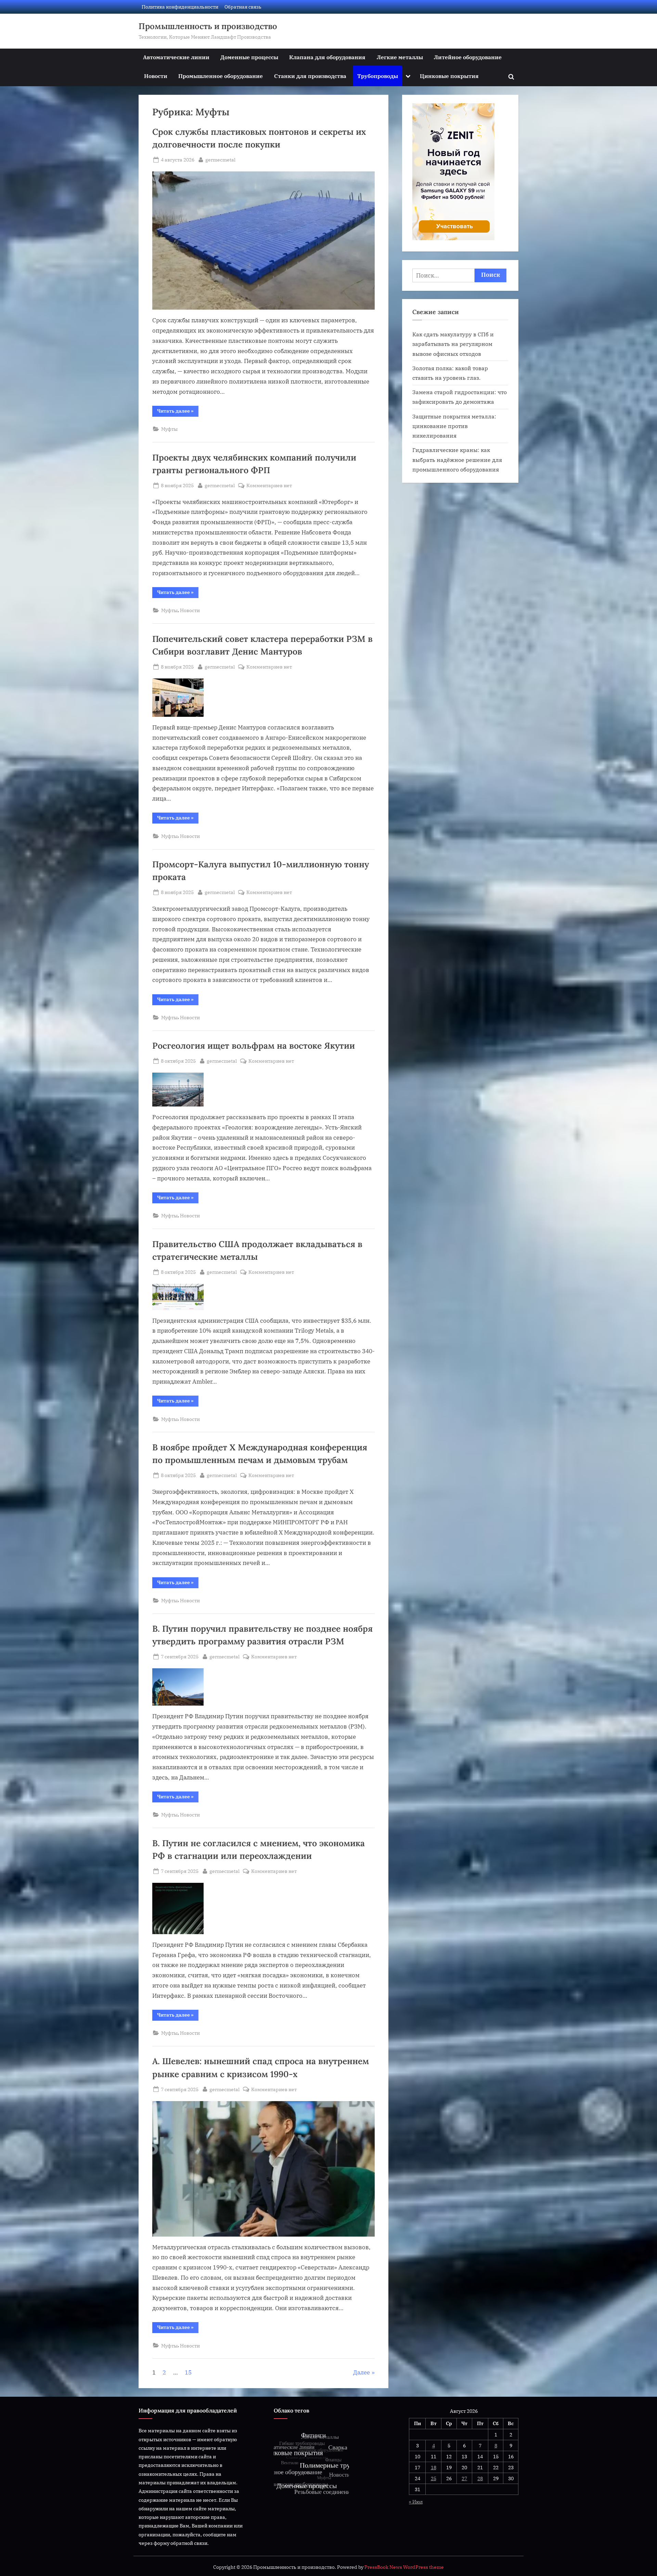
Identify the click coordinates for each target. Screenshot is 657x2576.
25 (434, 2478)
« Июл (416, 2502)
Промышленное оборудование (221, 76)
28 (480, 2478)
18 (434, 2467)
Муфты (169, 429)
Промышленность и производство (208, 26)
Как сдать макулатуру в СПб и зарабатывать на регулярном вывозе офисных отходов (453, 344)
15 (188, 2372)
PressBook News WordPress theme (404, 2567)
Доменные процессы (249, 57)
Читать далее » (178, 412)
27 (464, 2478)
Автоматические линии (176, 57)
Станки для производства (310, 76)
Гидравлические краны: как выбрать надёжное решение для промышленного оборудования (457, 459)
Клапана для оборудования (327, 57)
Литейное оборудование (468, 57)
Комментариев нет (269, 486)
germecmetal (220, 159)
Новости (156, 76)
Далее (362, 2372)
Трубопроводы (378, 76)
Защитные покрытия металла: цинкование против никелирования (454, 426)
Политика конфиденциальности (180, 7)
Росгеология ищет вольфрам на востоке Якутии (254, 1046)
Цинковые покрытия (449, 76)
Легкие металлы (400, 57)
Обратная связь (243, 7)
